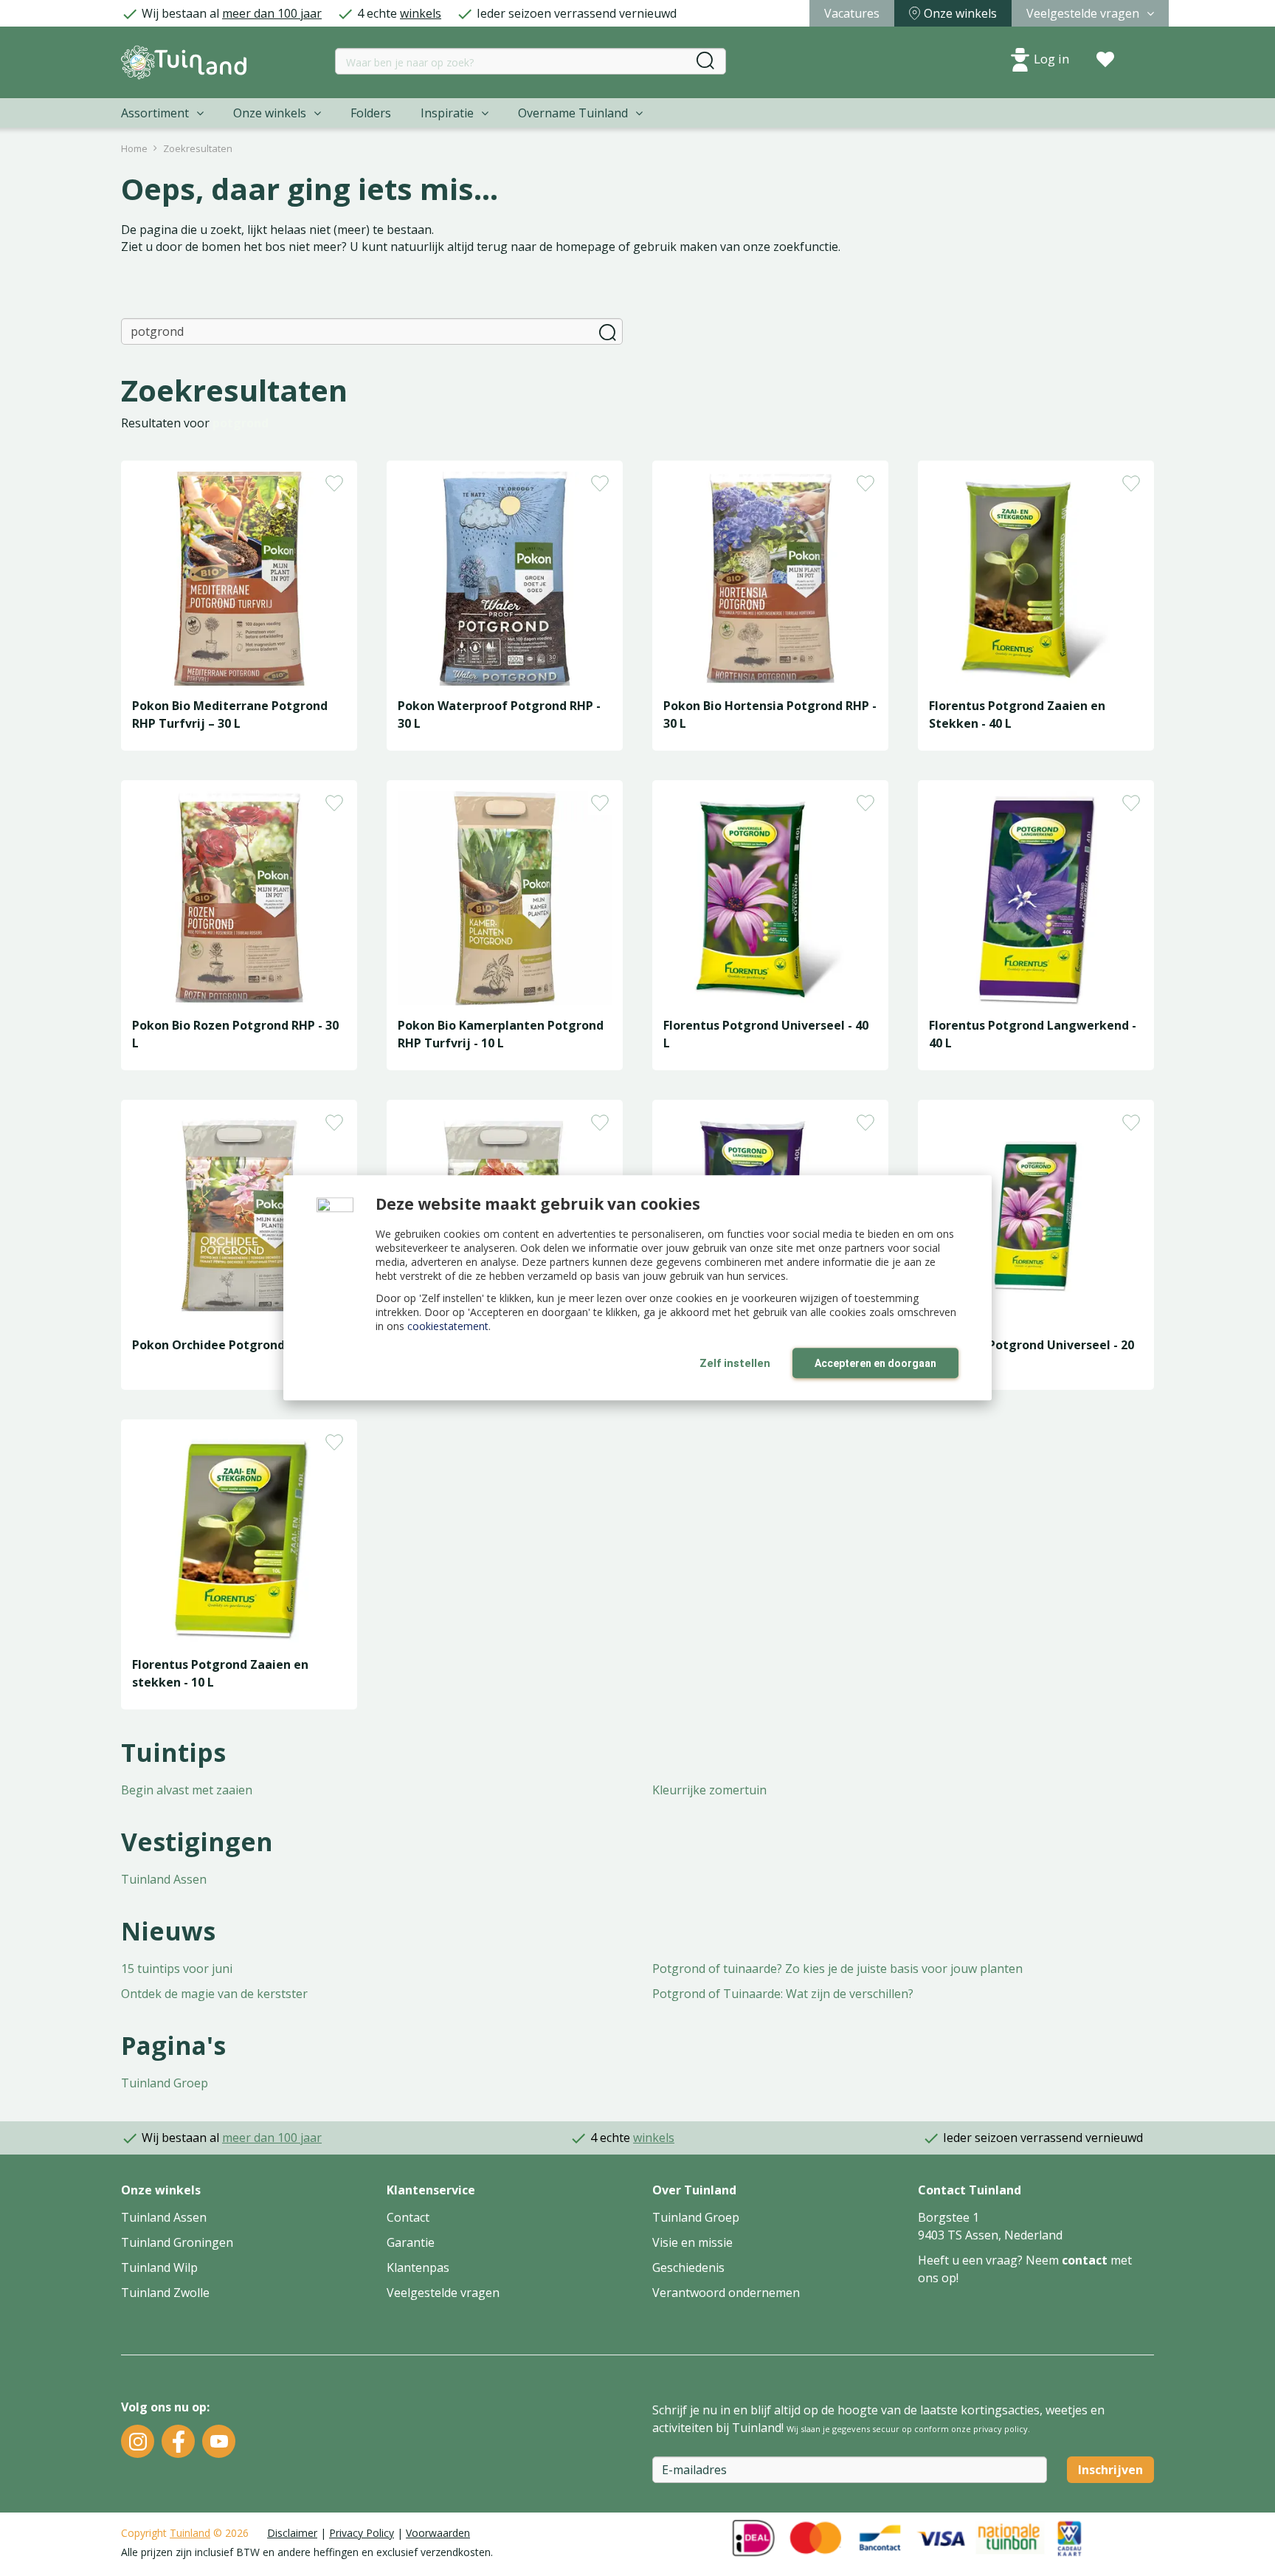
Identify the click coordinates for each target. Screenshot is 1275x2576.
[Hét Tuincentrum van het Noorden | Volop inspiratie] (184, 62)
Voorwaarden (438, 2533)
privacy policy (1001, 2429)
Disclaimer (292, 2533)
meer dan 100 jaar (272, 13)
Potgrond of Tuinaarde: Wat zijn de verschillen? (783, 1994)
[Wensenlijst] (1105, 60)
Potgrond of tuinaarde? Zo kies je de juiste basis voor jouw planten (837, 1969)
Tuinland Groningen (177, 2242)
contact (1085, 2260)
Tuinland (190, 2533)
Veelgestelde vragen (443, 2293)
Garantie (411, 2242)
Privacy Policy (362, 2533)
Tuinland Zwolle (165, 2293)
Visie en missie (692, 2242)
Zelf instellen (735, 1363)
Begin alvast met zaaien (187, 1790)
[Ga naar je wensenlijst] (1105, 60)
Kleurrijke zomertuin (709, 1790)
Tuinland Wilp (159, 2267)
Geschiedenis (688, 2267)
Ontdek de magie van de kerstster (214, 1994)
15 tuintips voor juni (177, 1969)
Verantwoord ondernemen (726, 2293)
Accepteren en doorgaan (875, 1363)
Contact (408, 2217)
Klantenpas (418, 2267)
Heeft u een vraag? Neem (990, 2260)
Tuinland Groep (165, 2083)
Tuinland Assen (164, 1879)
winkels (421, 13)
